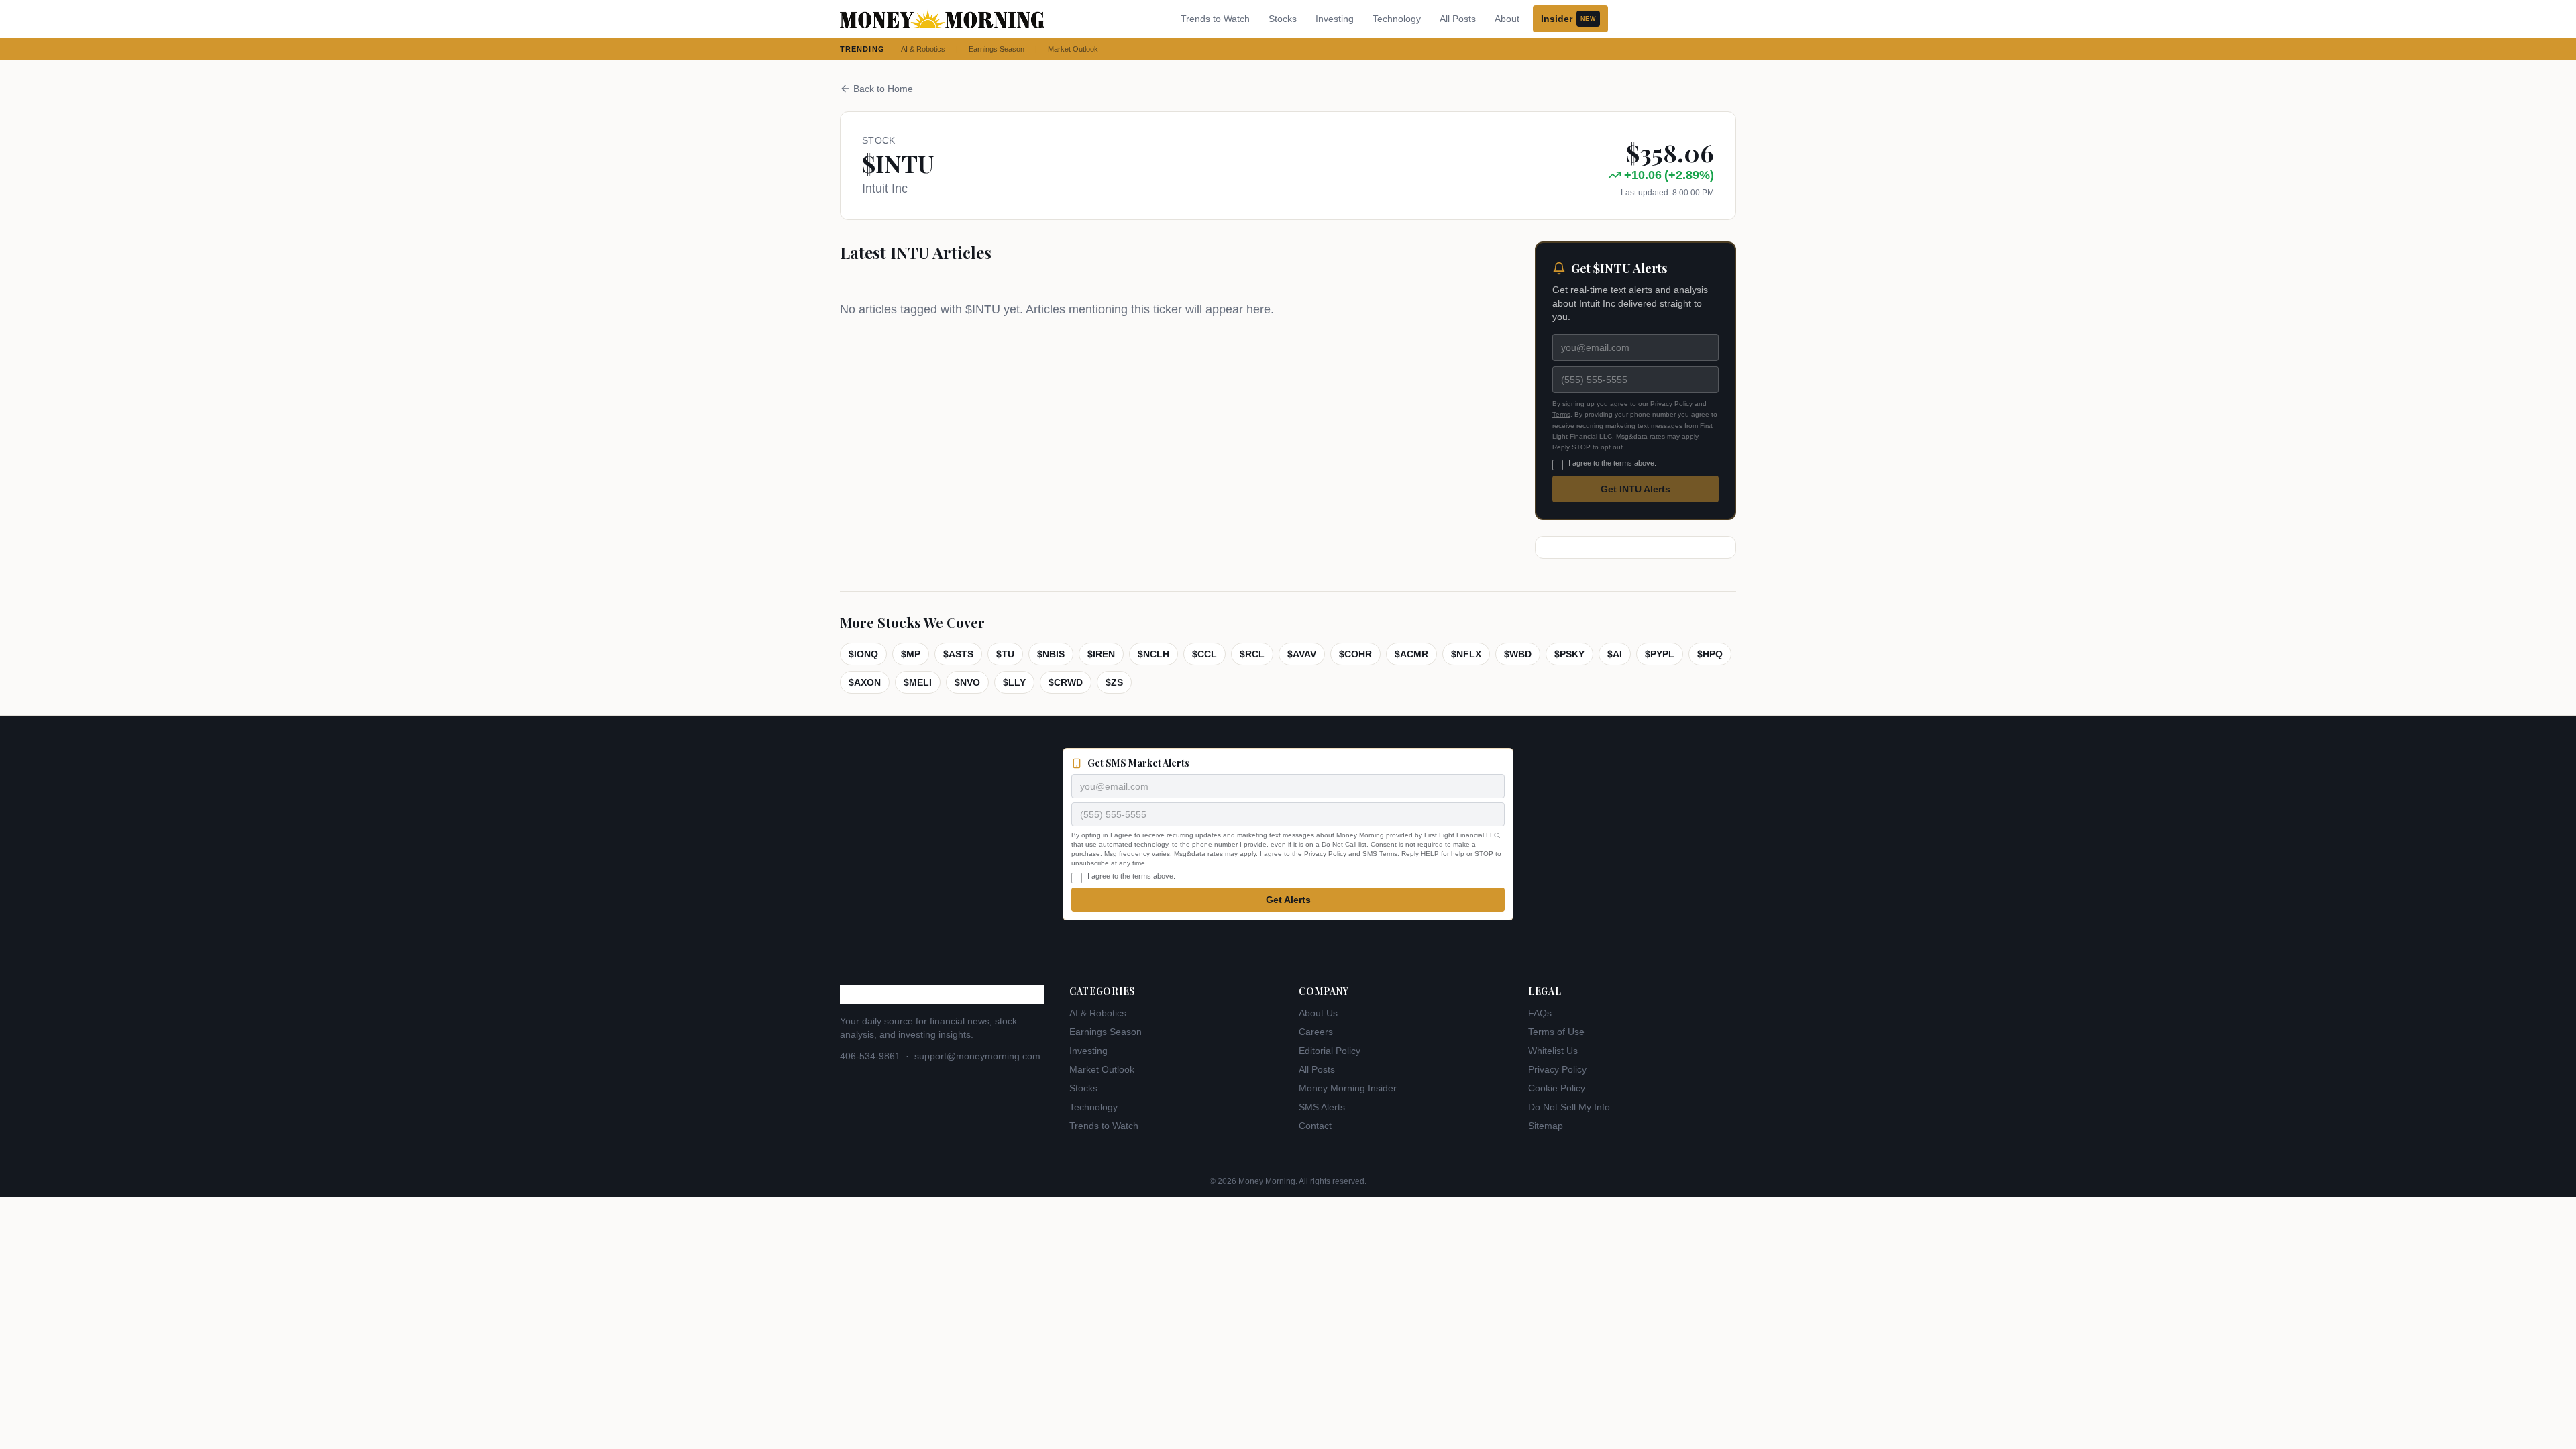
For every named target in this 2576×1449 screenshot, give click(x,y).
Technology (1397, 19)
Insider (1568, 19)
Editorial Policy (1330, 1051)
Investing (1335, 19)
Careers (1316, 1032)
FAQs (1540, 1013)
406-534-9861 (870, 1056)
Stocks (1283, 19)
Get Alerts (1288, 900)
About (1507, 19)
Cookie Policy (1557, 1088)
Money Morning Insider (1348, 1088)
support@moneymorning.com (977, 1056)
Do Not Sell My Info (1569, 1107)
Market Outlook (1073, 49)
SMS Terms (1380, 854)
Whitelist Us (1553, 1051)
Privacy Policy (1671, 404)
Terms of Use (1556, 1032)
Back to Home (883, 89)
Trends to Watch (1215, 19)
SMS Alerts (1322, 1107)
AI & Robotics (923, 49)
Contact (1315, 1126)
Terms (1561, 414)
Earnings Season (997, 49)
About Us (1318, 1013)
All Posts (1458, 19)
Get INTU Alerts (1635, 489)
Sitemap (1546, 1126)
